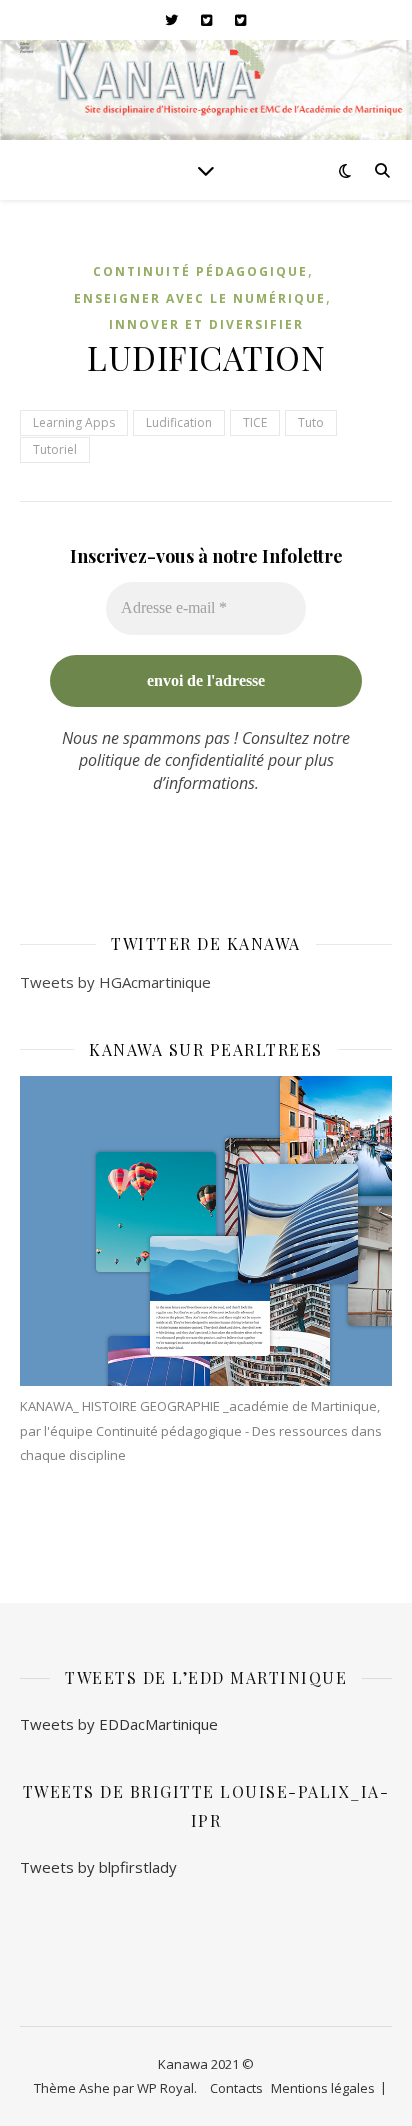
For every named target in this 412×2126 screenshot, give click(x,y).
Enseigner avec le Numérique (200, 298)
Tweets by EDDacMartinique (119, 1724)
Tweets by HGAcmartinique (115, 982)
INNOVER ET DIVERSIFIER (206, 324)
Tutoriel (55, 449)
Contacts (236, 2088)
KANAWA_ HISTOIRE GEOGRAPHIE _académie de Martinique (198, 1406)
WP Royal (165, 2088)
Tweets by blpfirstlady (98, 1867)
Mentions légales (323, 2088)
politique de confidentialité (171, 760)
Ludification (179, 422)
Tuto (311, 422)
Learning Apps (74, 422)
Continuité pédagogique (200, 271)
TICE (255, 422)
